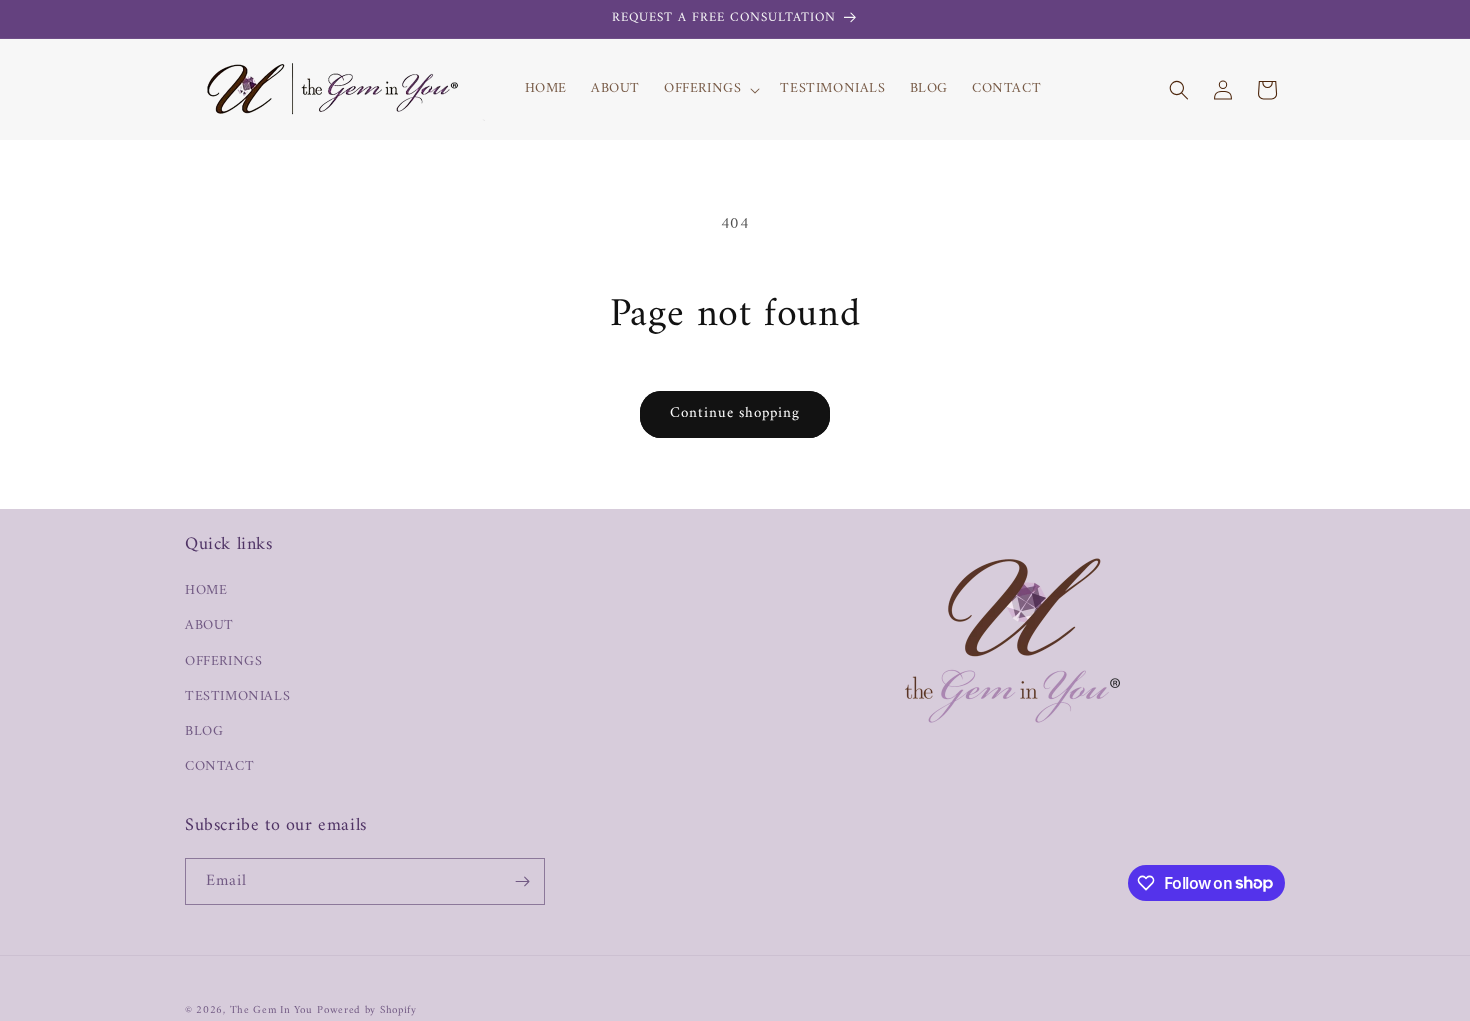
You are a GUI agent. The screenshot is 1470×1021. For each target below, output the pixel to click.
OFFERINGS (223, 660)
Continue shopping (735, 413)
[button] (710, 89)
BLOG (204, 731)
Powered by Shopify (367, 1010)
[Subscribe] (522, 881)
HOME (206, 590)
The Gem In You (271, 1010)
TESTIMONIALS (237, 696)
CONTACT (219, 766)
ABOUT (209, 625)
